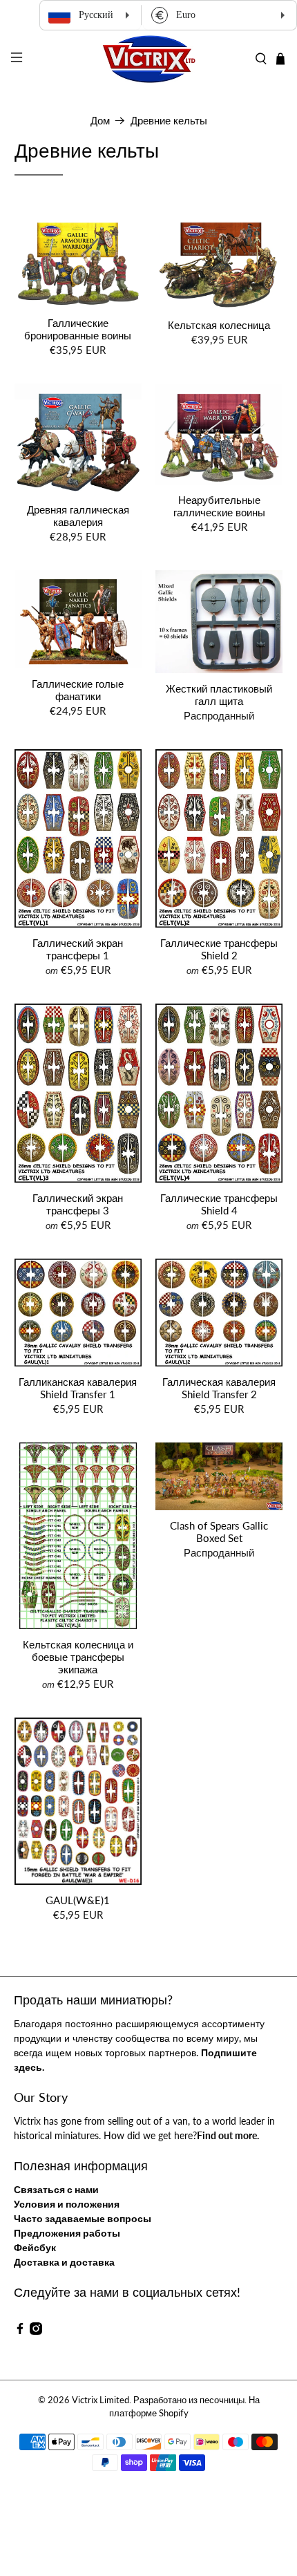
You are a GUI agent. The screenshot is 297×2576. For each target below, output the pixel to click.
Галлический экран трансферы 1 (78, 949)
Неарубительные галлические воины (219, 506)
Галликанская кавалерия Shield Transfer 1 (78, 1388)
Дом (100, 121)
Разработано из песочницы (189, 2400)
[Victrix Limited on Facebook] (20, 2331)
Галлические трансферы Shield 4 (219, 1204)
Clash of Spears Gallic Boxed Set (219, 1532)
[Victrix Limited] (149, 59)
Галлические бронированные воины (78, 329)
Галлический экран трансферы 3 (78, 1204)
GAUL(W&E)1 (78, 1900)
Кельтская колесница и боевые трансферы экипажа (78, 1657)
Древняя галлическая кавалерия (78, 516)
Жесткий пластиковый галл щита (219, 695)
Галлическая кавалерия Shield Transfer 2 (219, 1388)
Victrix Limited (100, 2400)
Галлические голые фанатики (78, 690)
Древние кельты (169, 121)
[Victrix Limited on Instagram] (36, 2331)
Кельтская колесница (219, 325)
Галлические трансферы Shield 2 (219, 949)
